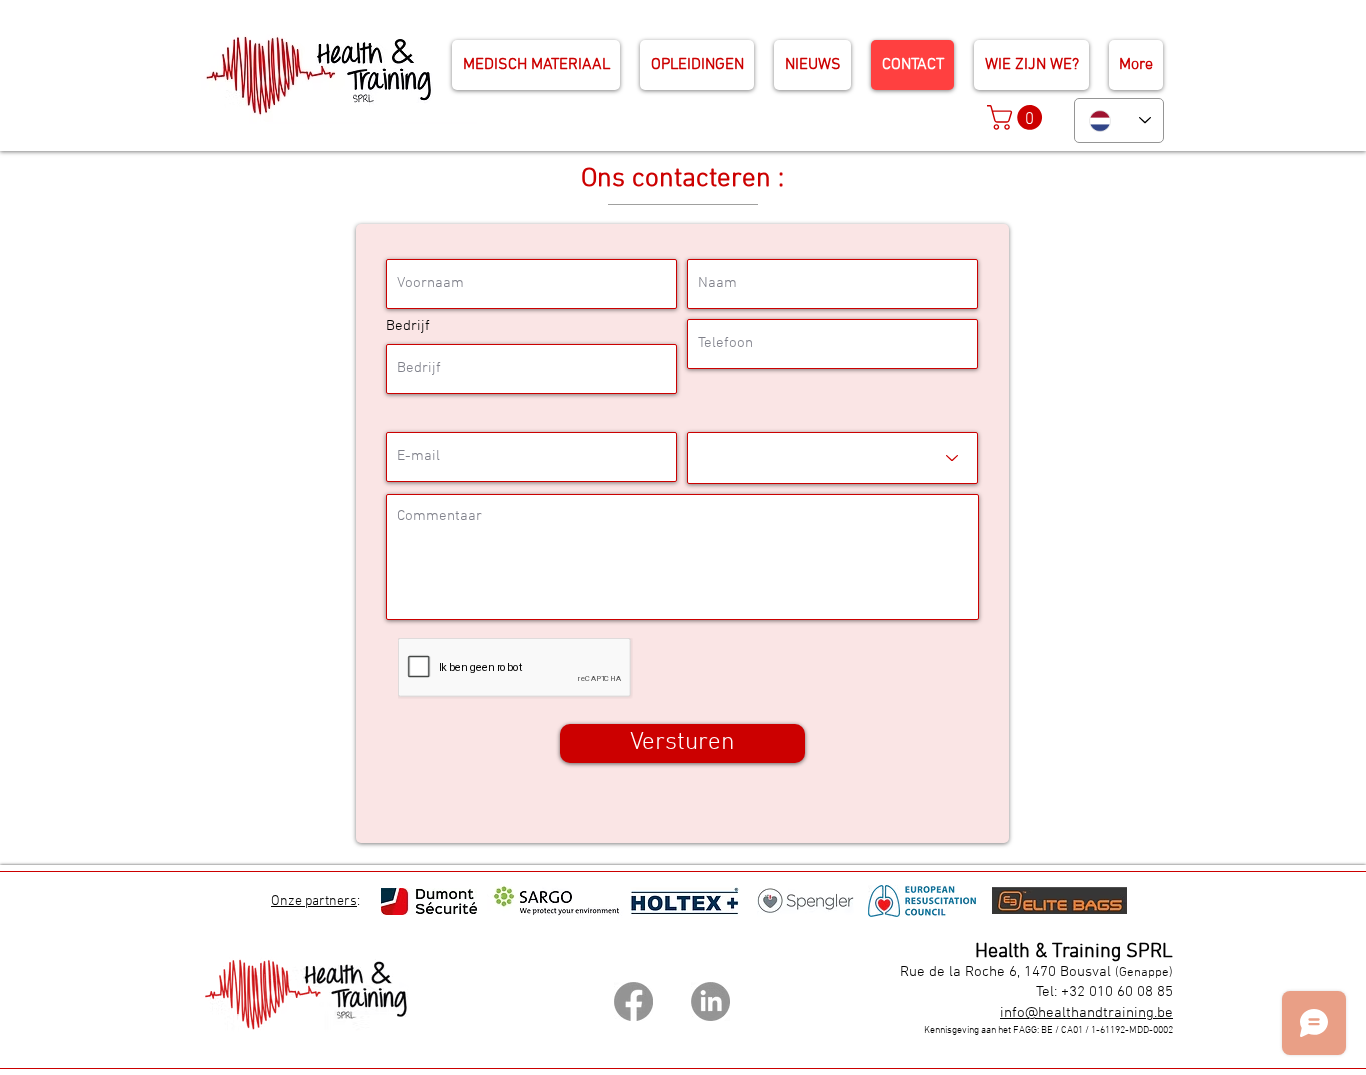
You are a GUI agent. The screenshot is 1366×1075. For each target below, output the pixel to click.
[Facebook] (633, 1001)
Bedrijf (408, 326)
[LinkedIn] (710, 1001)
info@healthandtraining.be (1086, 1013)
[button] (1017, 117)
